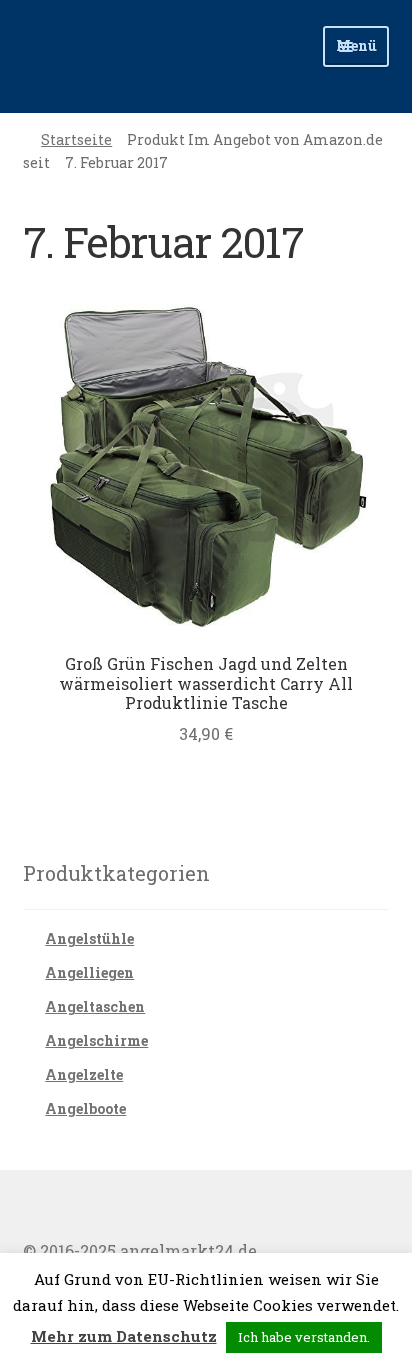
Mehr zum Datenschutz (124, 1336)
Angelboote (85, 1108)
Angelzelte (84, 1074)
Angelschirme (96, 1040)
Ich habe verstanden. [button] (304, 1337)
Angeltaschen (95, 1006)
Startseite (76, 139)
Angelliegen (89, 972)
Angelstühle (89, 938)
